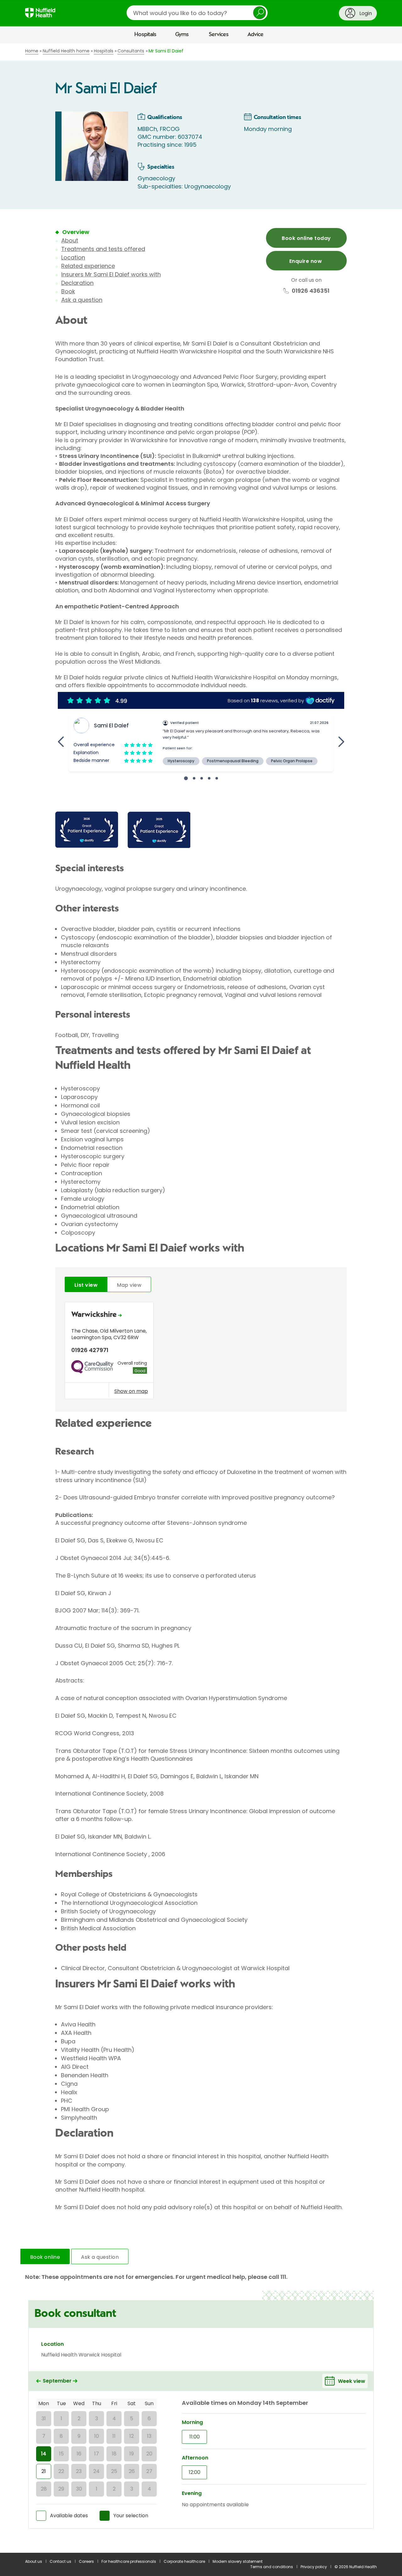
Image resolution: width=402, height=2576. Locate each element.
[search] (197, 13)
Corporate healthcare (184, 2561)
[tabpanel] (201, 1352)
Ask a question (82, 300)
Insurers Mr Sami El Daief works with (111, 274)
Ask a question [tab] (100, 2257)
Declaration (77, 283)
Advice (255, 35)
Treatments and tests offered (103, 249)
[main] (201, 1298)
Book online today (306, 238)
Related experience (88, 266)
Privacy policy (314, 2567)
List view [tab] (86, 1285)
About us (34, 2561)
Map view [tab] (129, 1285)
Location (73, 257)
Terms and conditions (272, 2567)
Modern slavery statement (238, 2561)
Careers (86, 2561)
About (70, 240)
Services (219, 35)
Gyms (182, 35)
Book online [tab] (45, 2257)
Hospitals (145, 35)
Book (68, 291)
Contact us (60, 2561)
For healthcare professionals (129, 2561)
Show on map (131, 1391)
